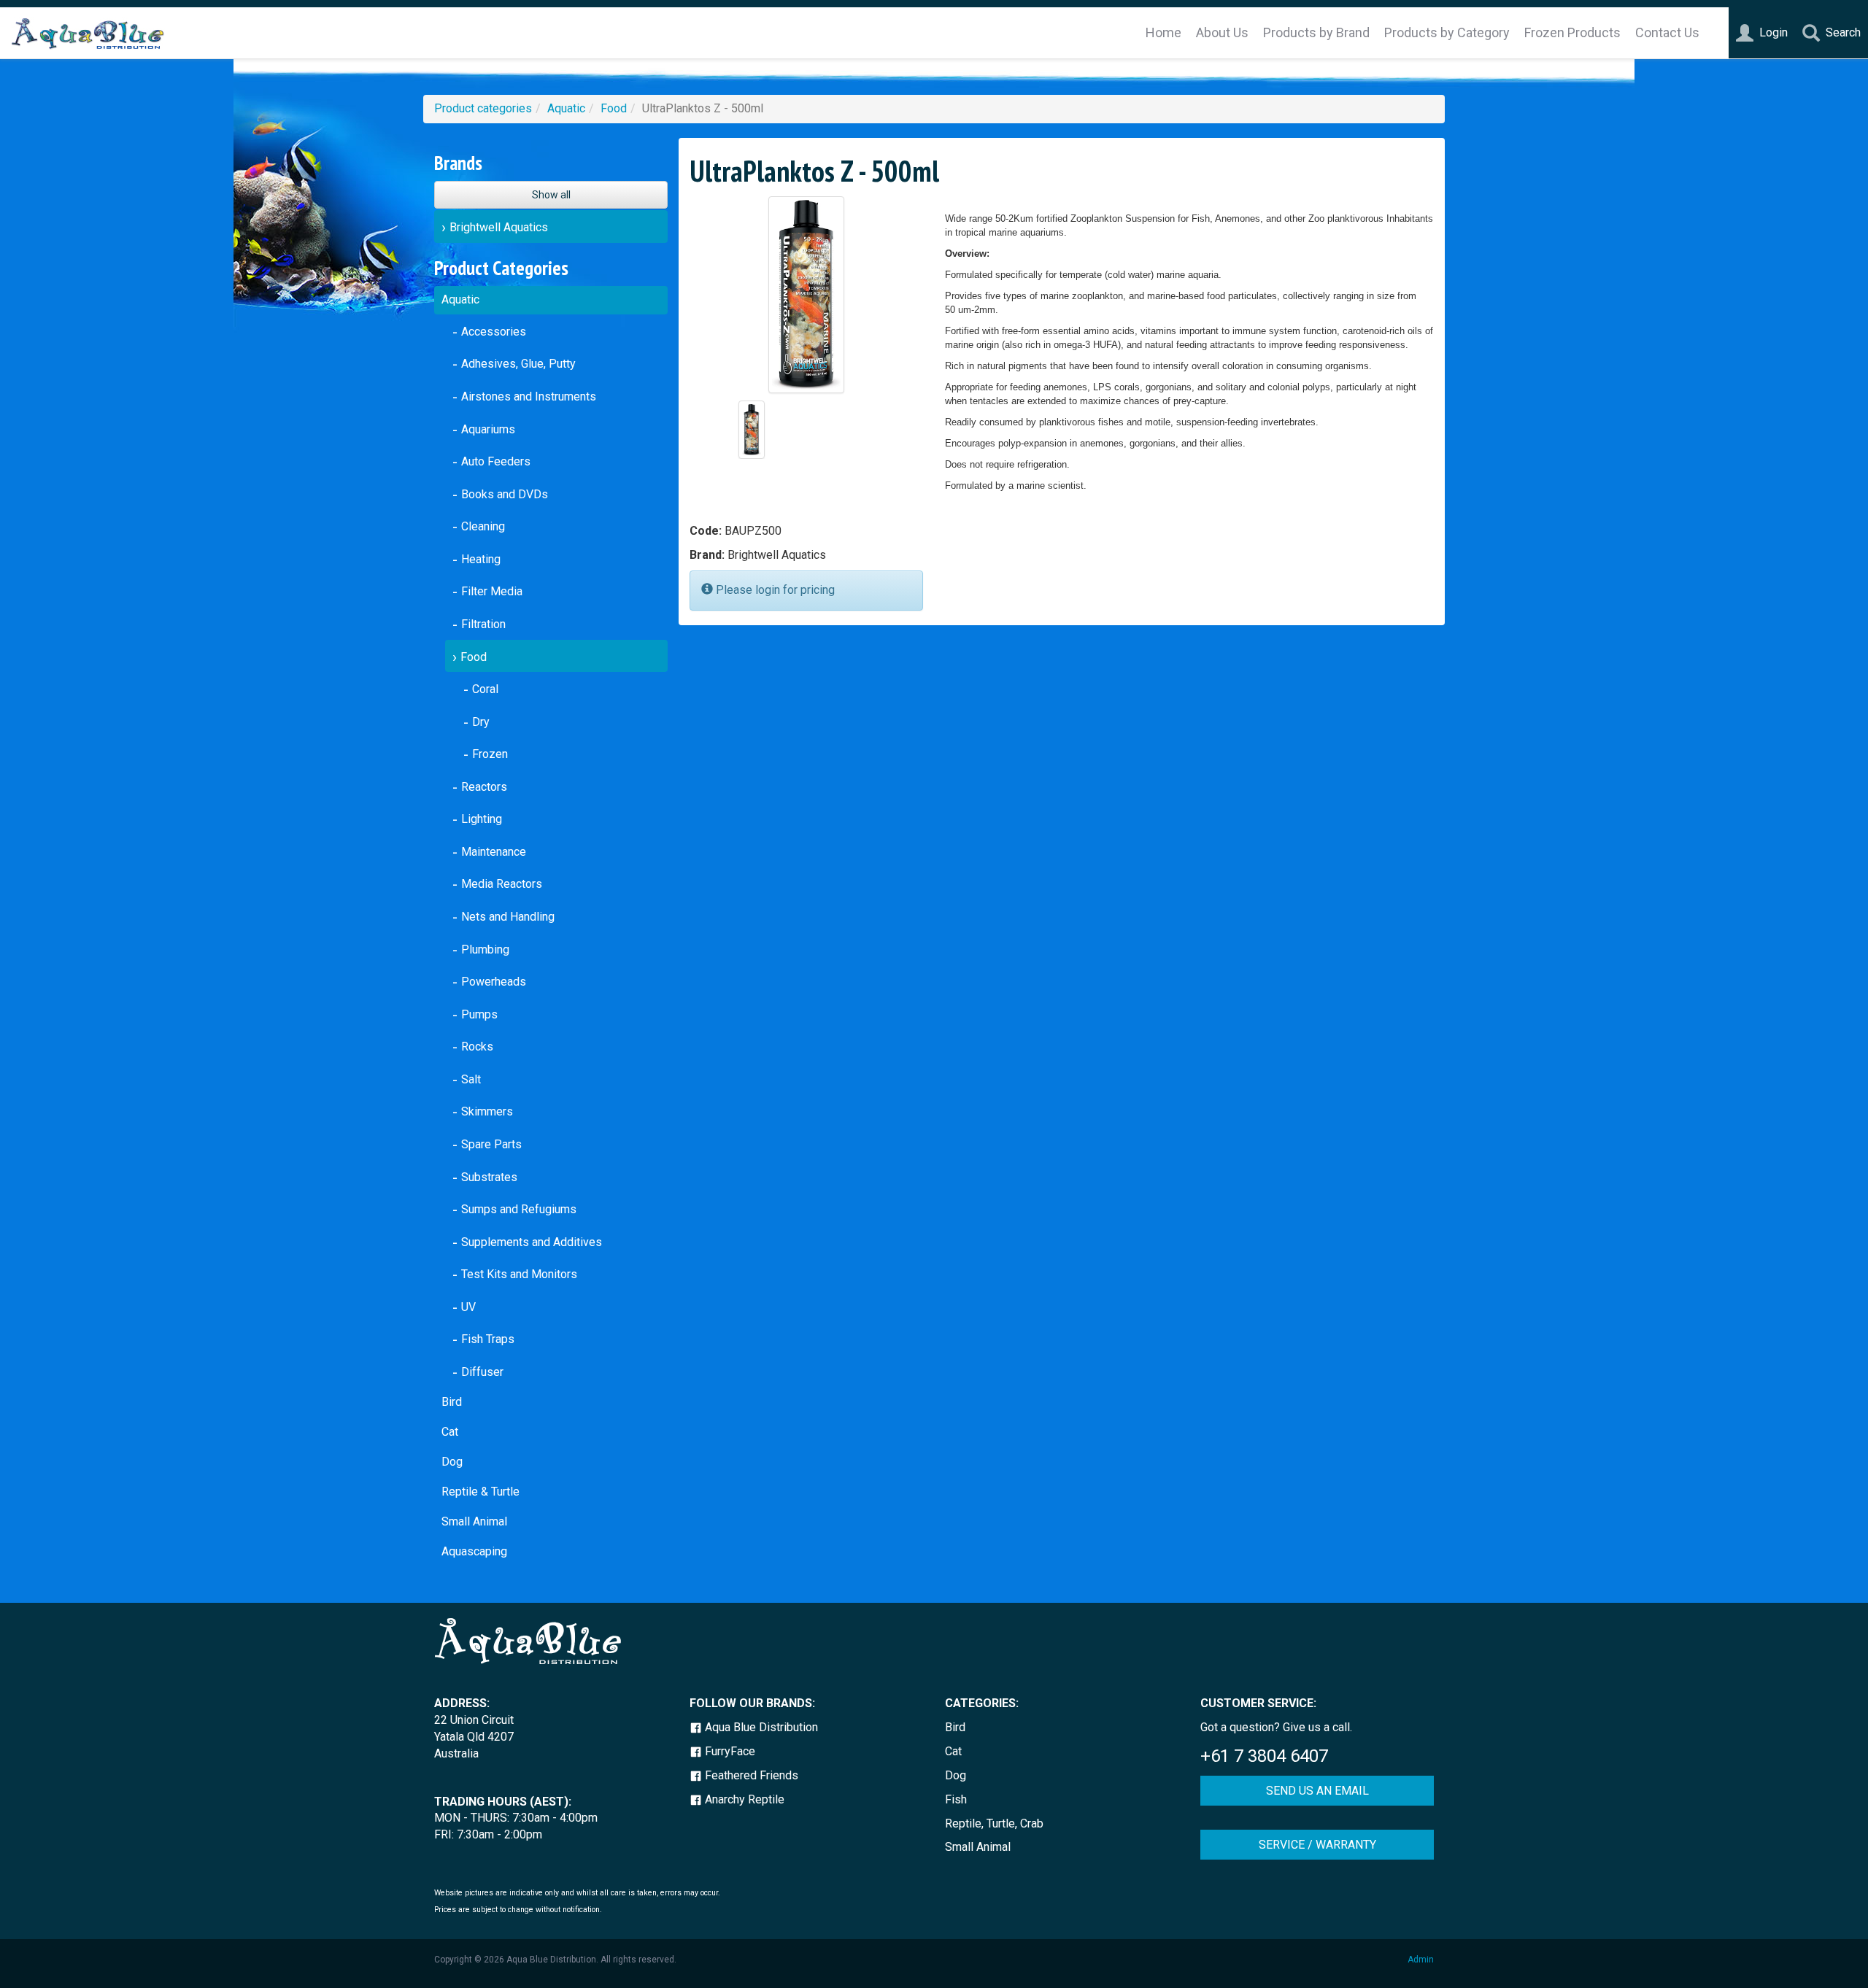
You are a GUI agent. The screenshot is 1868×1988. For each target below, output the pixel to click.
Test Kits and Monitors (519, 1274)
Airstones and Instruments (529, 397)
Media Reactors (502, 884)
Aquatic (566, 108)
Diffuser (482, 1372)
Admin (1421, 1960)
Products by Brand (1316, 32)
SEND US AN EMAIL (1317, 1791)
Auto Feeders (496, 461)
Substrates (489, 1177)
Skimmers (487, 1111)
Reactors (484, 787)
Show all (551, 195)
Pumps (479, 1014)
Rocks (477, 1047)
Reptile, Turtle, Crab (994, 1823)
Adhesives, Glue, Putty (518, 364)
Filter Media (492, 591)
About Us (1222, 32)
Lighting (482, 819)
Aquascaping (474, 1551)
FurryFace (729, 1751)
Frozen (490, 754)
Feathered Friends (750, 1775)
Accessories (494, 332)
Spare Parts (491, 1144)
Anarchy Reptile (743, 1799)
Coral (485, 689)
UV (468, 1307)
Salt (471, 1079)
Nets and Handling (508, 917)
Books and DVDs (505, 494)
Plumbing (485, 949)
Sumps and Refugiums (519, 1209)
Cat (450, 1432)
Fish (956, 1799)
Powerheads (494, 982)
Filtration (483, 624)
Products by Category (1447, 32)
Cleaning (483, 526)
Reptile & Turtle (480, 1492)
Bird (452, 1402)
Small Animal (474, 1521)
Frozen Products (1572, 32)
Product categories (483, 108)
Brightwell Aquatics (499, 227)
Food (614, 108)
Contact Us (1667, 32)
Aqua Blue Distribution (760, 1727)
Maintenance (494, 852)
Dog (452, 1462)
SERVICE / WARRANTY (1317, 1845)
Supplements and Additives (532, 1242)
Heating (481, 559)
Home (1163, 32)
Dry (481, 722)
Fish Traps (488, 1339)
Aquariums (488, 429)
